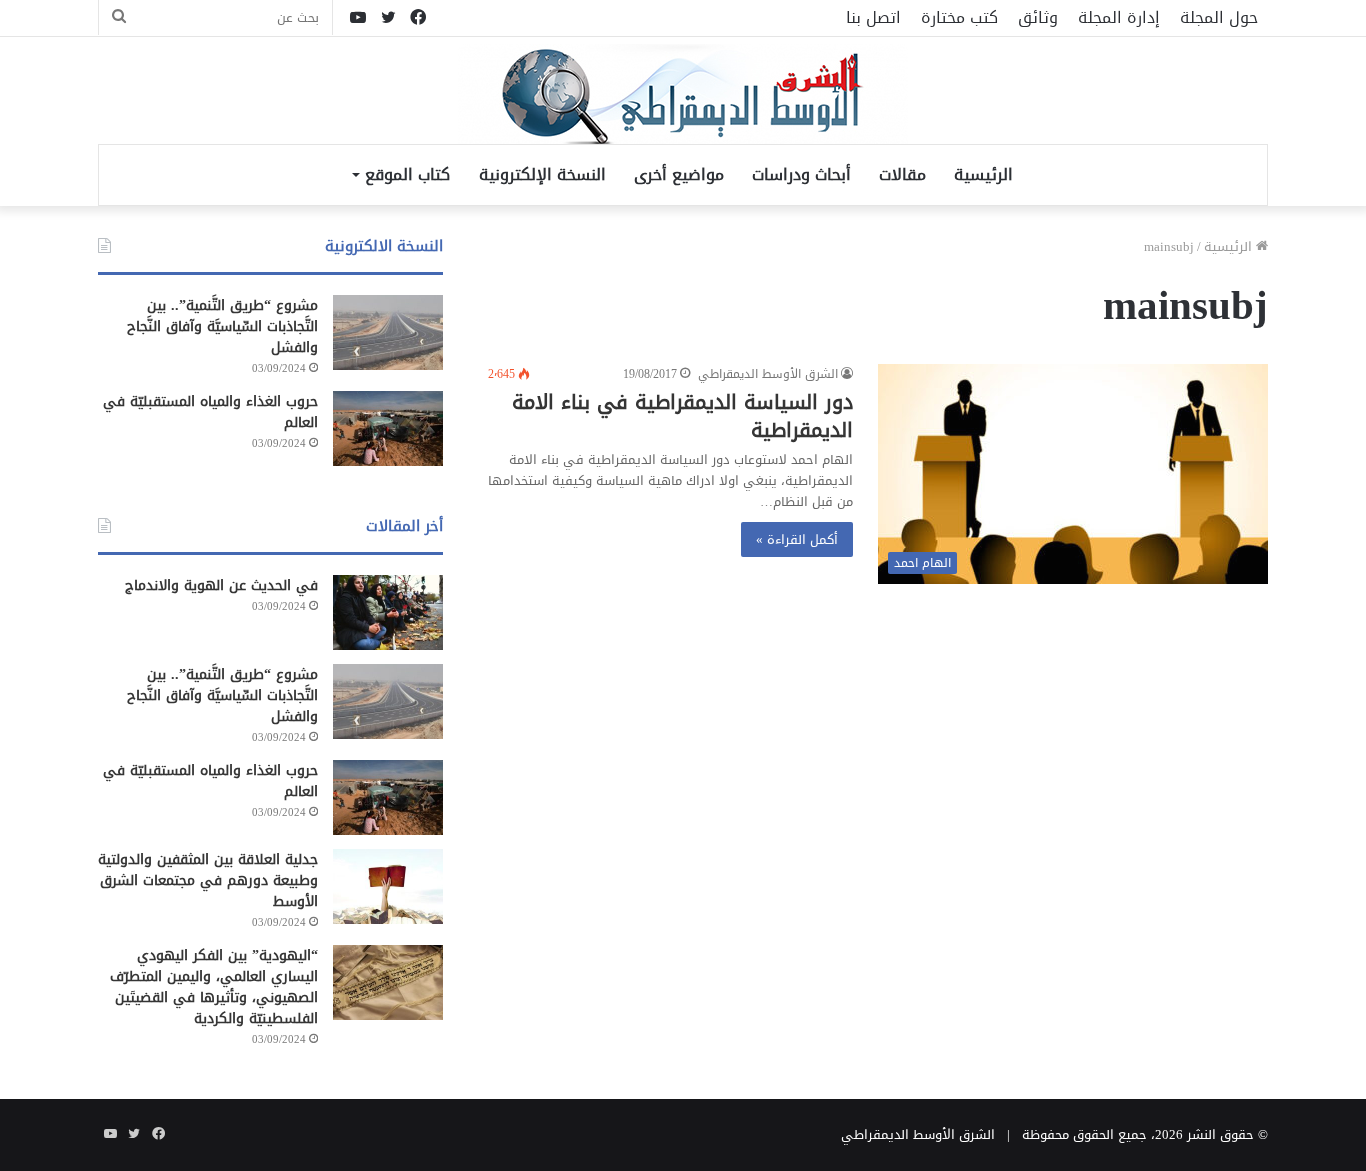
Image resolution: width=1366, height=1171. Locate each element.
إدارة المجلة (1119, 17)
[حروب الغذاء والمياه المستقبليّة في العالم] (388, 428)
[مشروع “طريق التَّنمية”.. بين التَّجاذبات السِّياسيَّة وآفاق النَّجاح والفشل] (388, 332)
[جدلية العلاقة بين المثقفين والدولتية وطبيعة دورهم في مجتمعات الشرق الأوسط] (388, 886)
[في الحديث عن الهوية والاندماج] (388, 612)
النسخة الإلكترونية (542, 174)
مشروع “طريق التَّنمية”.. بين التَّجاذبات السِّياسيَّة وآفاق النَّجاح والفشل (222, 326)
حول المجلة (1219, 17)
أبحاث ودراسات (801, 174)
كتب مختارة (959, 17)
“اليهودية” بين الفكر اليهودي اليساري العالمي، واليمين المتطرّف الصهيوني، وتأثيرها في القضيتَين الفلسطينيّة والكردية (214, 987)
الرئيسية (983, 174)
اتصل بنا (873, 17)
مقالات (902, 174)
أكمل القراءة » (797, 539)
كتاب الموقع (407, 174)
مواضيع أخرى (679, 174)
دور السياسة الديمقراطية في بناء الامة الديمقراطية (682, 416)
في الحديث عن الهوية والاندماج (221, 585)
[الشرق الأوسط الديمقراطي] (683, 96)
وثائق (1038, 17)
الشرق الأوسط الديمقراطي (768, 374)
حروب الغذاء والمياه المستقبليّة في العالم (210, 412)
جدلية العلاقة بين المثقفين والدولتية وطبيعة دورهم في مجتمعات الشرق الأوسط (208, 880)
